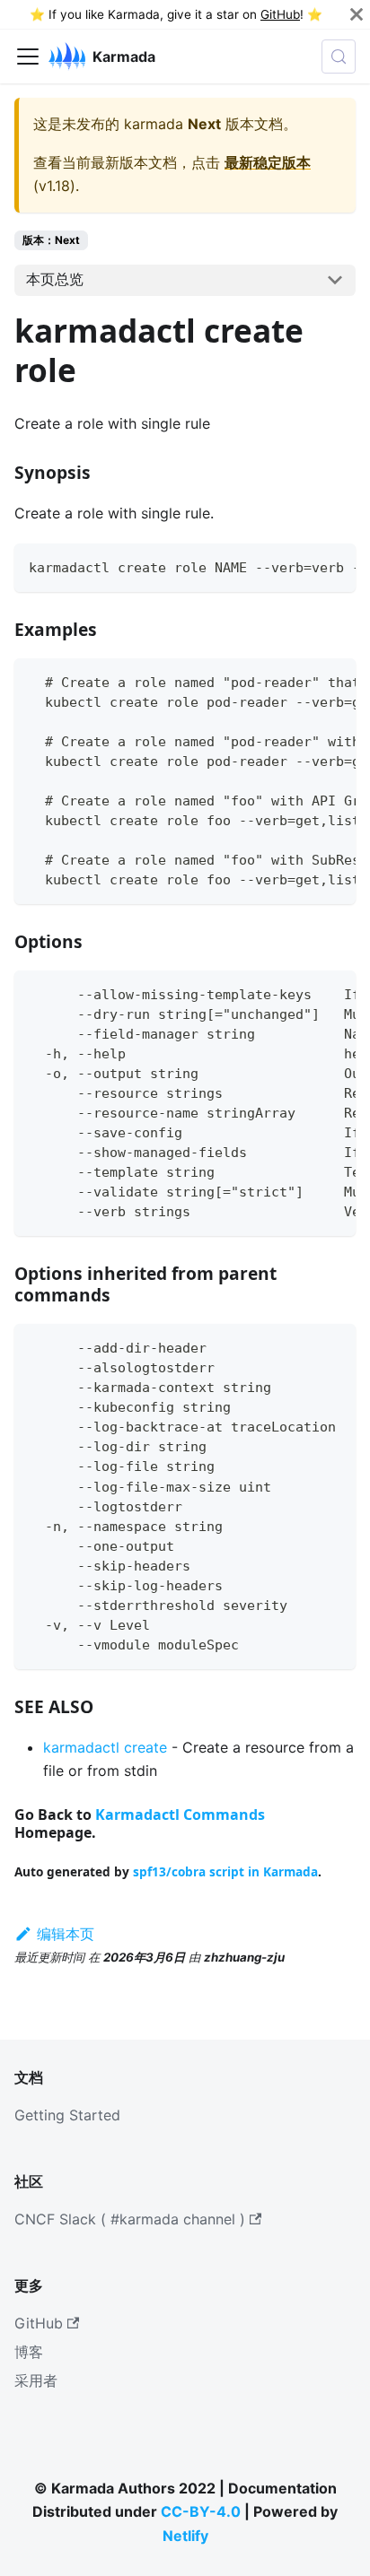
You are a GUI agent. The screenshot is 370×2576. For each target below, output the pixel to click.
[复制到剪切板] (334, 566)
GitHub (280, 14)
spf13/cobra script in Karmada (225, 1871)
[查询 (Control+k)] (339, 57)
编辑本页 (66, 1934)
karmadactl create (105, 1747)
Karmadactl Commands (180, 1815)
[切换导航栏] (28, 57)
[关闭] (357, 14)
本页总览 (55, 279)
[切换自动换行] (301, 566)
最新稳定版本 (268, 162)
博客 (29, 2352)
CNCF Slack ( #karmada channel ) (130, 2219)
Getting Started (67, 2115)
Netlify (185, 2536)
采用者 (36, 2380)
